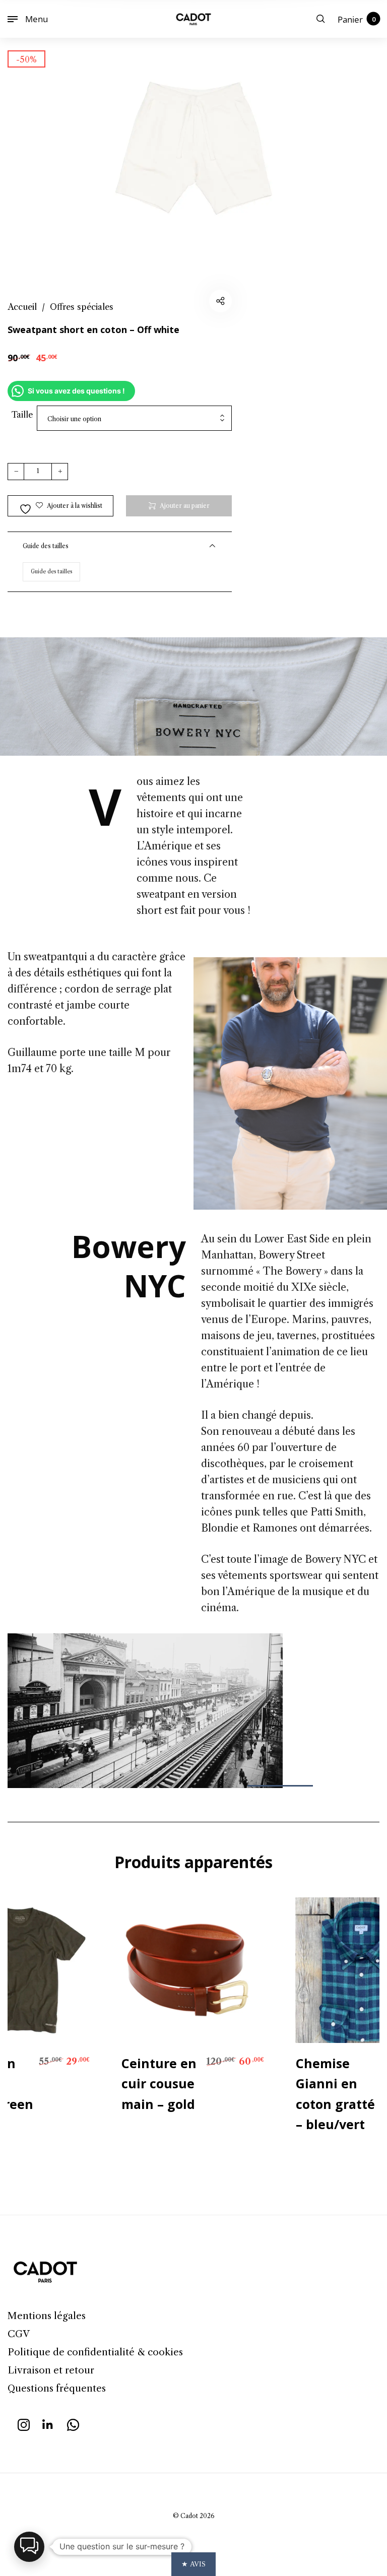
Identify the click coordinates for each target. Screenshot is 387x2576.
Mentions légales (47, 2316)
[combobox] (134, 419)
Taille (22, 415)
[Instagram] (24, 2424)
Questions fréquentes (57, 2388)
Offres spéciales (82, 307)
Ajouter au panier (185, 506)
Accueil (22, 307)
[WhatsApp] (73, 2424)
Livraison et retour (51, 2370)
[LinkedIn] (48, 2424)
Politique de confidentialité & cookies (95, 2352)
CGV (19, 2334)
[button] (29, 2547)
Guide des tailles (51, 572)
